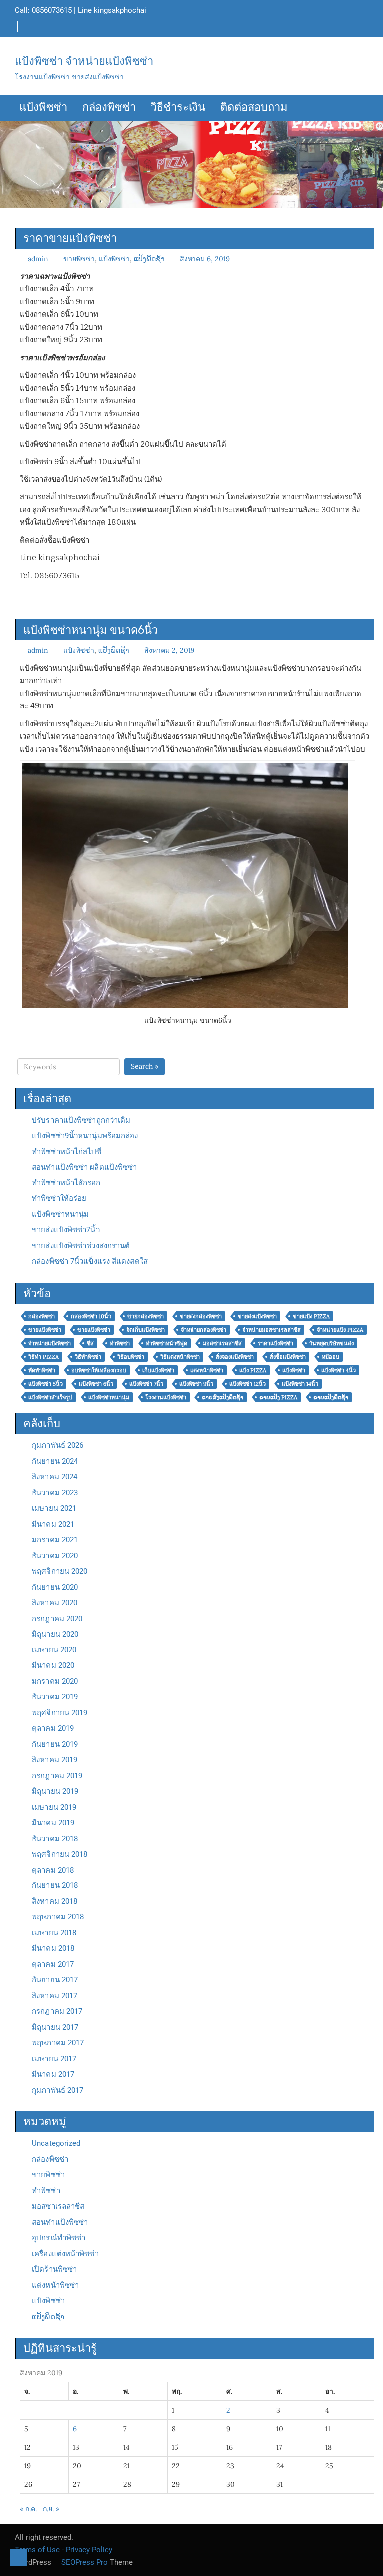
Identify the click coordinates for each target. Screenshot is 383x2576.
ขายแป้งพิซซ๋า (94, 1330)
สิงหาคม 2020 (55, 1603)
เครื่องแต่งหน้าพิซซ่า (65, 2254)
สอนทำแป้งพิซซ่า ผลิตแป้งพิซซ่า (84, 1167)
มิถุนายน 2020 (55, 1634)
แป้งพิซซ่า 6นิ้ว (96, 1384)
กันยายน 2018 (55, 1885)
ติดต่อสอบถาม (254, 108)
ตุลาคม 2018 (53, 1870)
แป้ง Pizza (253, 1370)
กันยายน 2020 (55, 1587)
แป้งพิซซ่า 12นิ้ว (248, 1384)
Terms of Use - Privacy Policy (64, 2550)
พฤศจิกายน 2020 (60, 1571)
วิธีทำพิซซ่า (88, 1357)
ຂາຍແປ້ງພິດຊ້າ (331, 1397)
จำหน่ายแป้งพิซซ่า (50, 1343)
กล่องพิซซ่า (109, 108)
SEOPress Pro (84, 2562)
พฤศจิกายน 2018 (60, 1854)
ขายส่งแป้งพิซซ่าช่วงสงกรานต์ (81, 1246)
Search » (144, 1066)
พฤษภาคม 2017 (58, 2043)
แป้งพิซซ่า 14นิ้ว (300, 1384)
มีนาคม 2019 (53, 1823)
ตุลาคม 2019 (53, 1728)
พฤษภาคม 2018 (58, 1917)
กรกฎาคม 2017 (57, 2011)
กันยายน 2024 (55, 1461)
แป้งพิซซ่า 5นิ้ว (46, 1384)
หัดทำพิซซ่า (42, 1370)
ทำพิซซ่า (120, 1343)
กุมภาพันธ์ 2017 (58, 2090)
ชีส (90, 1343)
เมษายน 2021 (54, 1508)
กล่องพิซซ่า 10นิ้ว (91, 1316)
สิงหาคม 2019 (55, 1760)
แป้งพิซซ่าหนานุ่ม (60, 1214)
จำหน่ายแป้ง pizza (340, 1330)
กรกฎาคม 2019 (57, 1776)
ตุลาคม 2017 (53, 1964)
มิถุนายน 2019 (55, 1791)
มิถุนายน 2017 (55, 2027)
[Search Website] (21, 26)
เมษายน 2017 (54, 2059)
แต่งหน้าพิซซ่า (207, 1370)
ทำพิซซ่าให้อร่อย (59, 1198)
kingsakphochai (120, 10)
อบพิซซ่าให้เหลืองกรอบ (99, 1370)
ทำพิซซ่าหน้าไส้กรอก (66, 1183)
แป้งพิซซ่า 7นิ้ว (146, 1384)
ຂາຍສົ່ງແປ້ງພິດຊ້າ (223, 1397)
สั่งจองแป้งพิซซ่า (235, 1357)
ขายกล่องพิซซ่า (145, 1316)
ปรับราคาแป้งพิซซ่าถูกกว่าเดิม (81, 1120)
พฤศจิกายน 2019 (60, 1713)
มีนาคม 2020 (53, 1665)
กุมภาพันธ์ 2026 (58, 1445)
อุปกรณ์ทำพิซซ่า (59, 2238)
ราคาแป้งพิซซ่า (276, 1343)
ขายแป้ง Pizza (311, 1316)
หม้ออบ (330, 1357)
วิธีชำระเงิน (178, 108)
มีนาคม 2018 (53, 1948)
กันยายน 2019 (55, 1744)
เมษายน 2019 (54, 1807)
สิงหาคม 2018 (55, 1901)
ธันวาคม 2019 (55, 1697)
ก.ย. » (51, 2509)
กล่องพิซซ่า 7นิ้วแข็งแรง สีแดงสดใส (90, 1261)
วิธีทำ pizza (44, 1357)
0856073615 (52, 10)
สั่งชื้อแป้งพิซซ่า (288, 1357)
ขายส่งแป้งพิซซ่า (257, 1316)
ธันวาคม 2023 (55, 1493)
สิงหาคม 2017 (55, 1996)
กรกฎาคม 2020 (57, 1619)
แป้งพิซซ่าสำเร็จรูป (50, 1397)
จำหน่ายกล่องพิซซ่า (203, 1330)
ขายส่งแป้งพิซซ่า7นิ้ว (66, 1230)
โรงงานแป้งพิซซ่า (166, 1397)
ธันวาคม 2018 (55, 1839)
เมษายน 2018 (54, 1933)
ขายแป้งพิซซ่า (45, 1330)
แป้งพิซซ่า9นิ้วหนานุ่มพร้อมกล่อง (85, 1136)
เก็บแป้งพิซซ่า (158, 1370)
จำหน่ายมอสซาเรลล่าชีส (272, 1330)
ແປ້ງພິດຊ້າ (149, 259)
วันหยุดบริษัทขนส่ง (331, 1343)
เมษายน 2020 (54, 1650)
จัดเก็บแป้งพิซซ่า (145, 1330)
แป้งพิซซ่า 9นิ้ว (196, 1384)
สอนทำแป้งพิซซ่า (60, 2222)
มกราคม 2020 (55, 1681)
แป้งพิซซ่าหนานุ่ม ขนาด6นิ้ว (91, 630)
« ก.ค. (28, 2509)
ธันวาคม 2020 (55, 1556)
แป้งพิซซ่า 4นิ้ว (338, 1370)
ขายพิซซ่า (79, 259)
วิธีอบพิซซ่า (131, 1357)
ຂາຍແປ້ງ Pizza (278, 1397)
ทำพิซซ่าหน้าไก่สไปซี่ (67, 1152)
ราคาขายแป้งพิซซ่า (70, 238)
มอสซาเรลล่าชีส (222, 1343)
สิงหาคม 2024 (55, 1477)
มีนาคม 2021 (53, 1524)
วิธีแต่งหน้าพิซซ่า (180, 1357)
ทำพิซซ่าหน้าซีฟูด (166, 1343)
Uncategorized (56, 2143)
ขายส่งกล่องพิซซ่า (201, 1316)
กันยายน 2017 (55, 1980)
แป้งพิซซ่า (43, 108)
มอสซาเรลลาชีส (58, 2206)
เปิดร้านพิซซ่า (54, 2269)
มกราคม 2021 (55, 1540)
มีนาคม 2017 (53, 2074)
